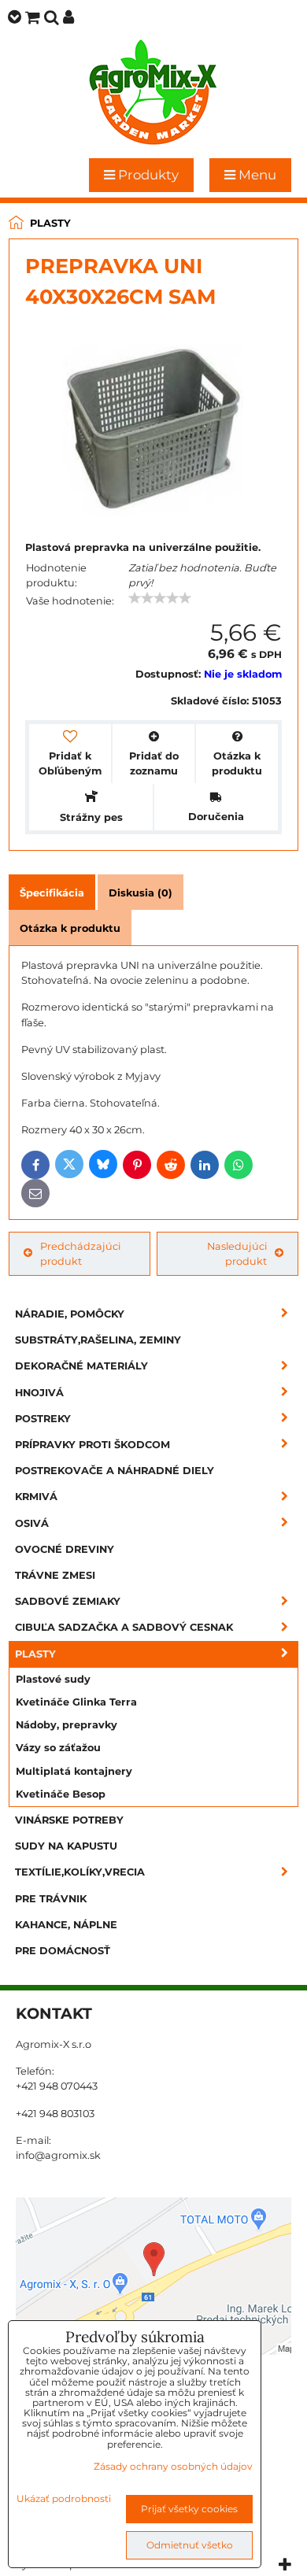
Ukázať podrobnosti (64, 2498)
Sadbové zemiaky (68, 1601)
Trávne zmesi (55, 1575)
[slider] (160, 598)
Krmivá (36, 1497)
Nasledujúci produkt (237, 1254)
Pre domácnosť (63, 1951)
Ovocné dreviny (65, 1549)
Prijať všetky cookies (189, 2509)
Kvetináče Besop (61, 1794)
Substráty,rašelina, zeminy (98, 1340)
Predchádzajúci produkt (80, 1254)
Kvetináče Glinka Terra (76, 1702)
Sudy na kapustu (66, 1846)
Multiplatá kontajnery (74, 1771)
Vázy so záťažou (58, 1748)
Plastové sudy (53, 1679)
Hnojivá (39, 1393)
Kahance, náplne (66, 1925)
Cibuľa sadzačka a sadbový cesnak (124, 1627)
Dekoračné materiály (81, 1366)
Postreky (43, 1419)
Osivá (32, 1523)
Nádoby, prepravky (67, 1725)
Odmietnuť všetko (190, 2545)
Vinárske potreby (69, 1820)
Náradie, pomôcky (70, 1314)
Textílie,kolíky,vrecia (80, 1872)
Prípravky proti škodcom (92, 1445)
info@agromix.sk (58, 2155)
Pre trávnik (51, 1899)
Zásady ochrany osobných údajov (173, 2466)
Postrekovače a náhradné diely (115, 1471)
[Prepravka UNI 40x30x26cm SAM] (153, 424)
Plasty (35, 1654)
